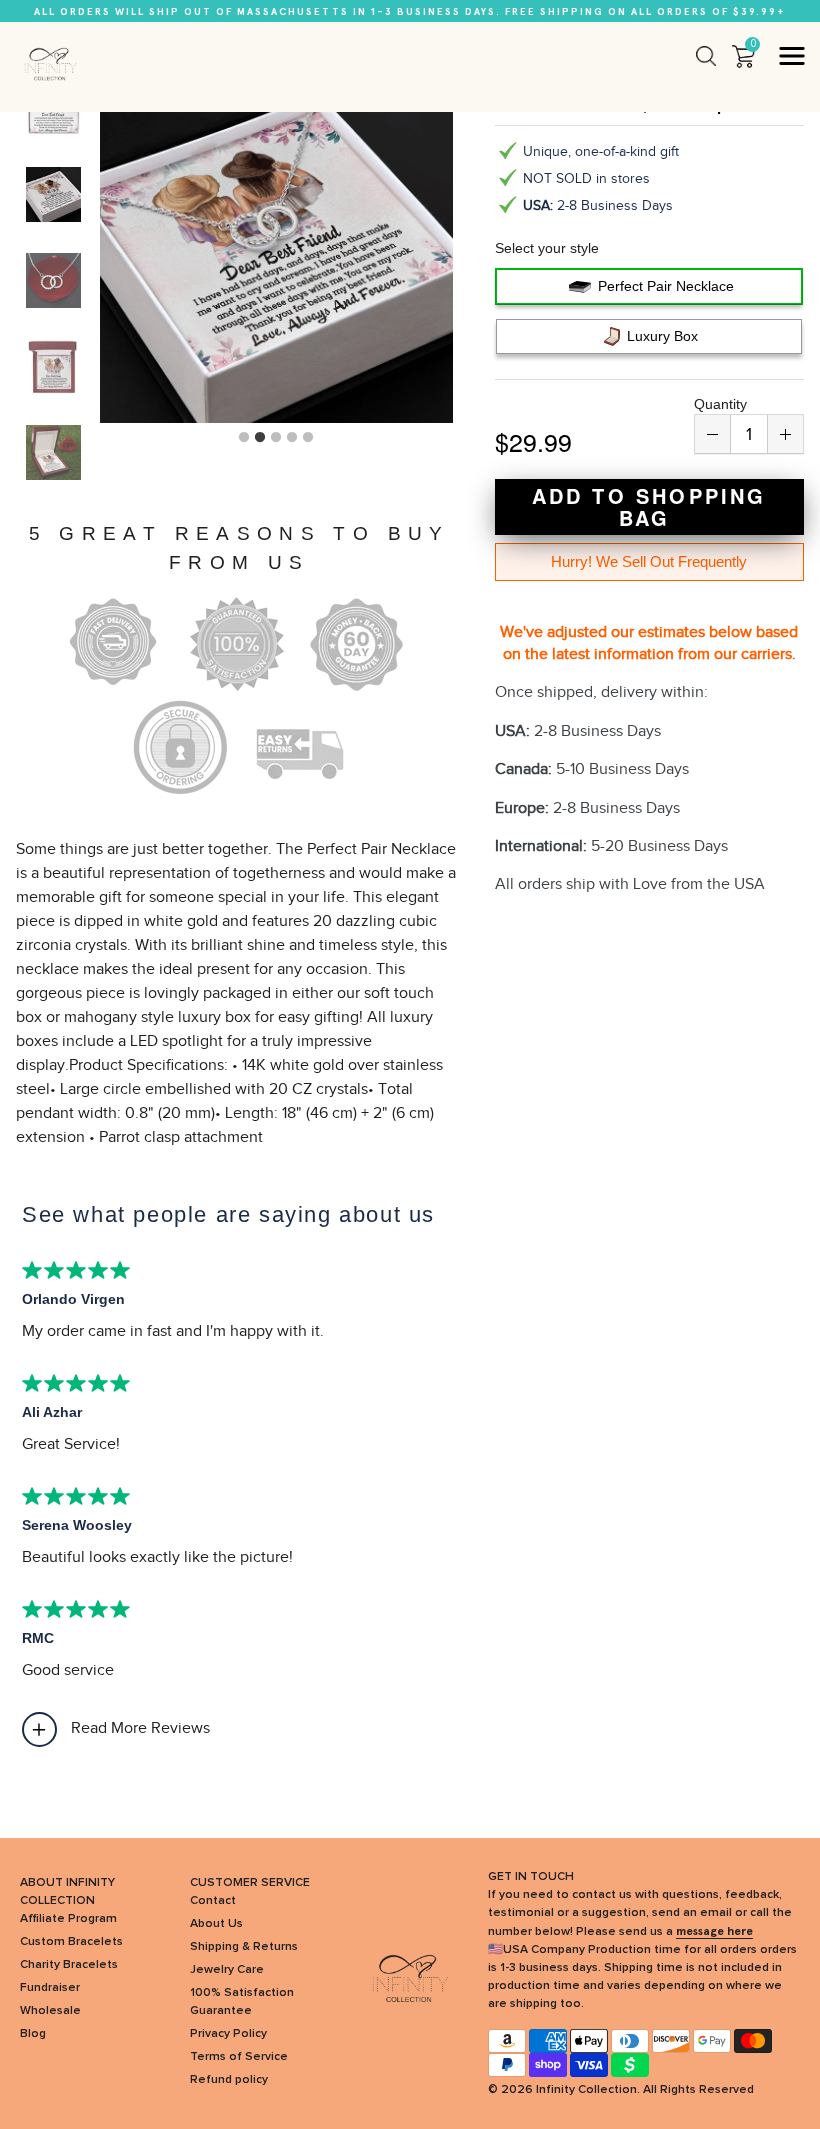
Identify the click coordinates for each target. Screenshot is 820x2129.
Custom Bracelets (71, 1942)
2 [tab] (260, 438)
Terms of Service (239, 2057)
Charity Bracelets (69, 1965)
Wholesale (50, 2011)
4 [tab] (292, 438)
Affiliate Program (68, 1919)
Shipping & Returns (244, 1947)
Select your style (547, 248)
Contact (213, 1901)
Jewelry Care (227, 1970)
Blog (33, 2034)
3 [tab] (276, 438)
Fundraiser (50, 1988)
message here (714, 1931)
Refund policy (229, 2080)
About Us (216, 1924)
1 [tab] (244, 438)
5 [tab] (308, 438)
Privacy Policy (228, 2034)
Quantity (720, 404)
